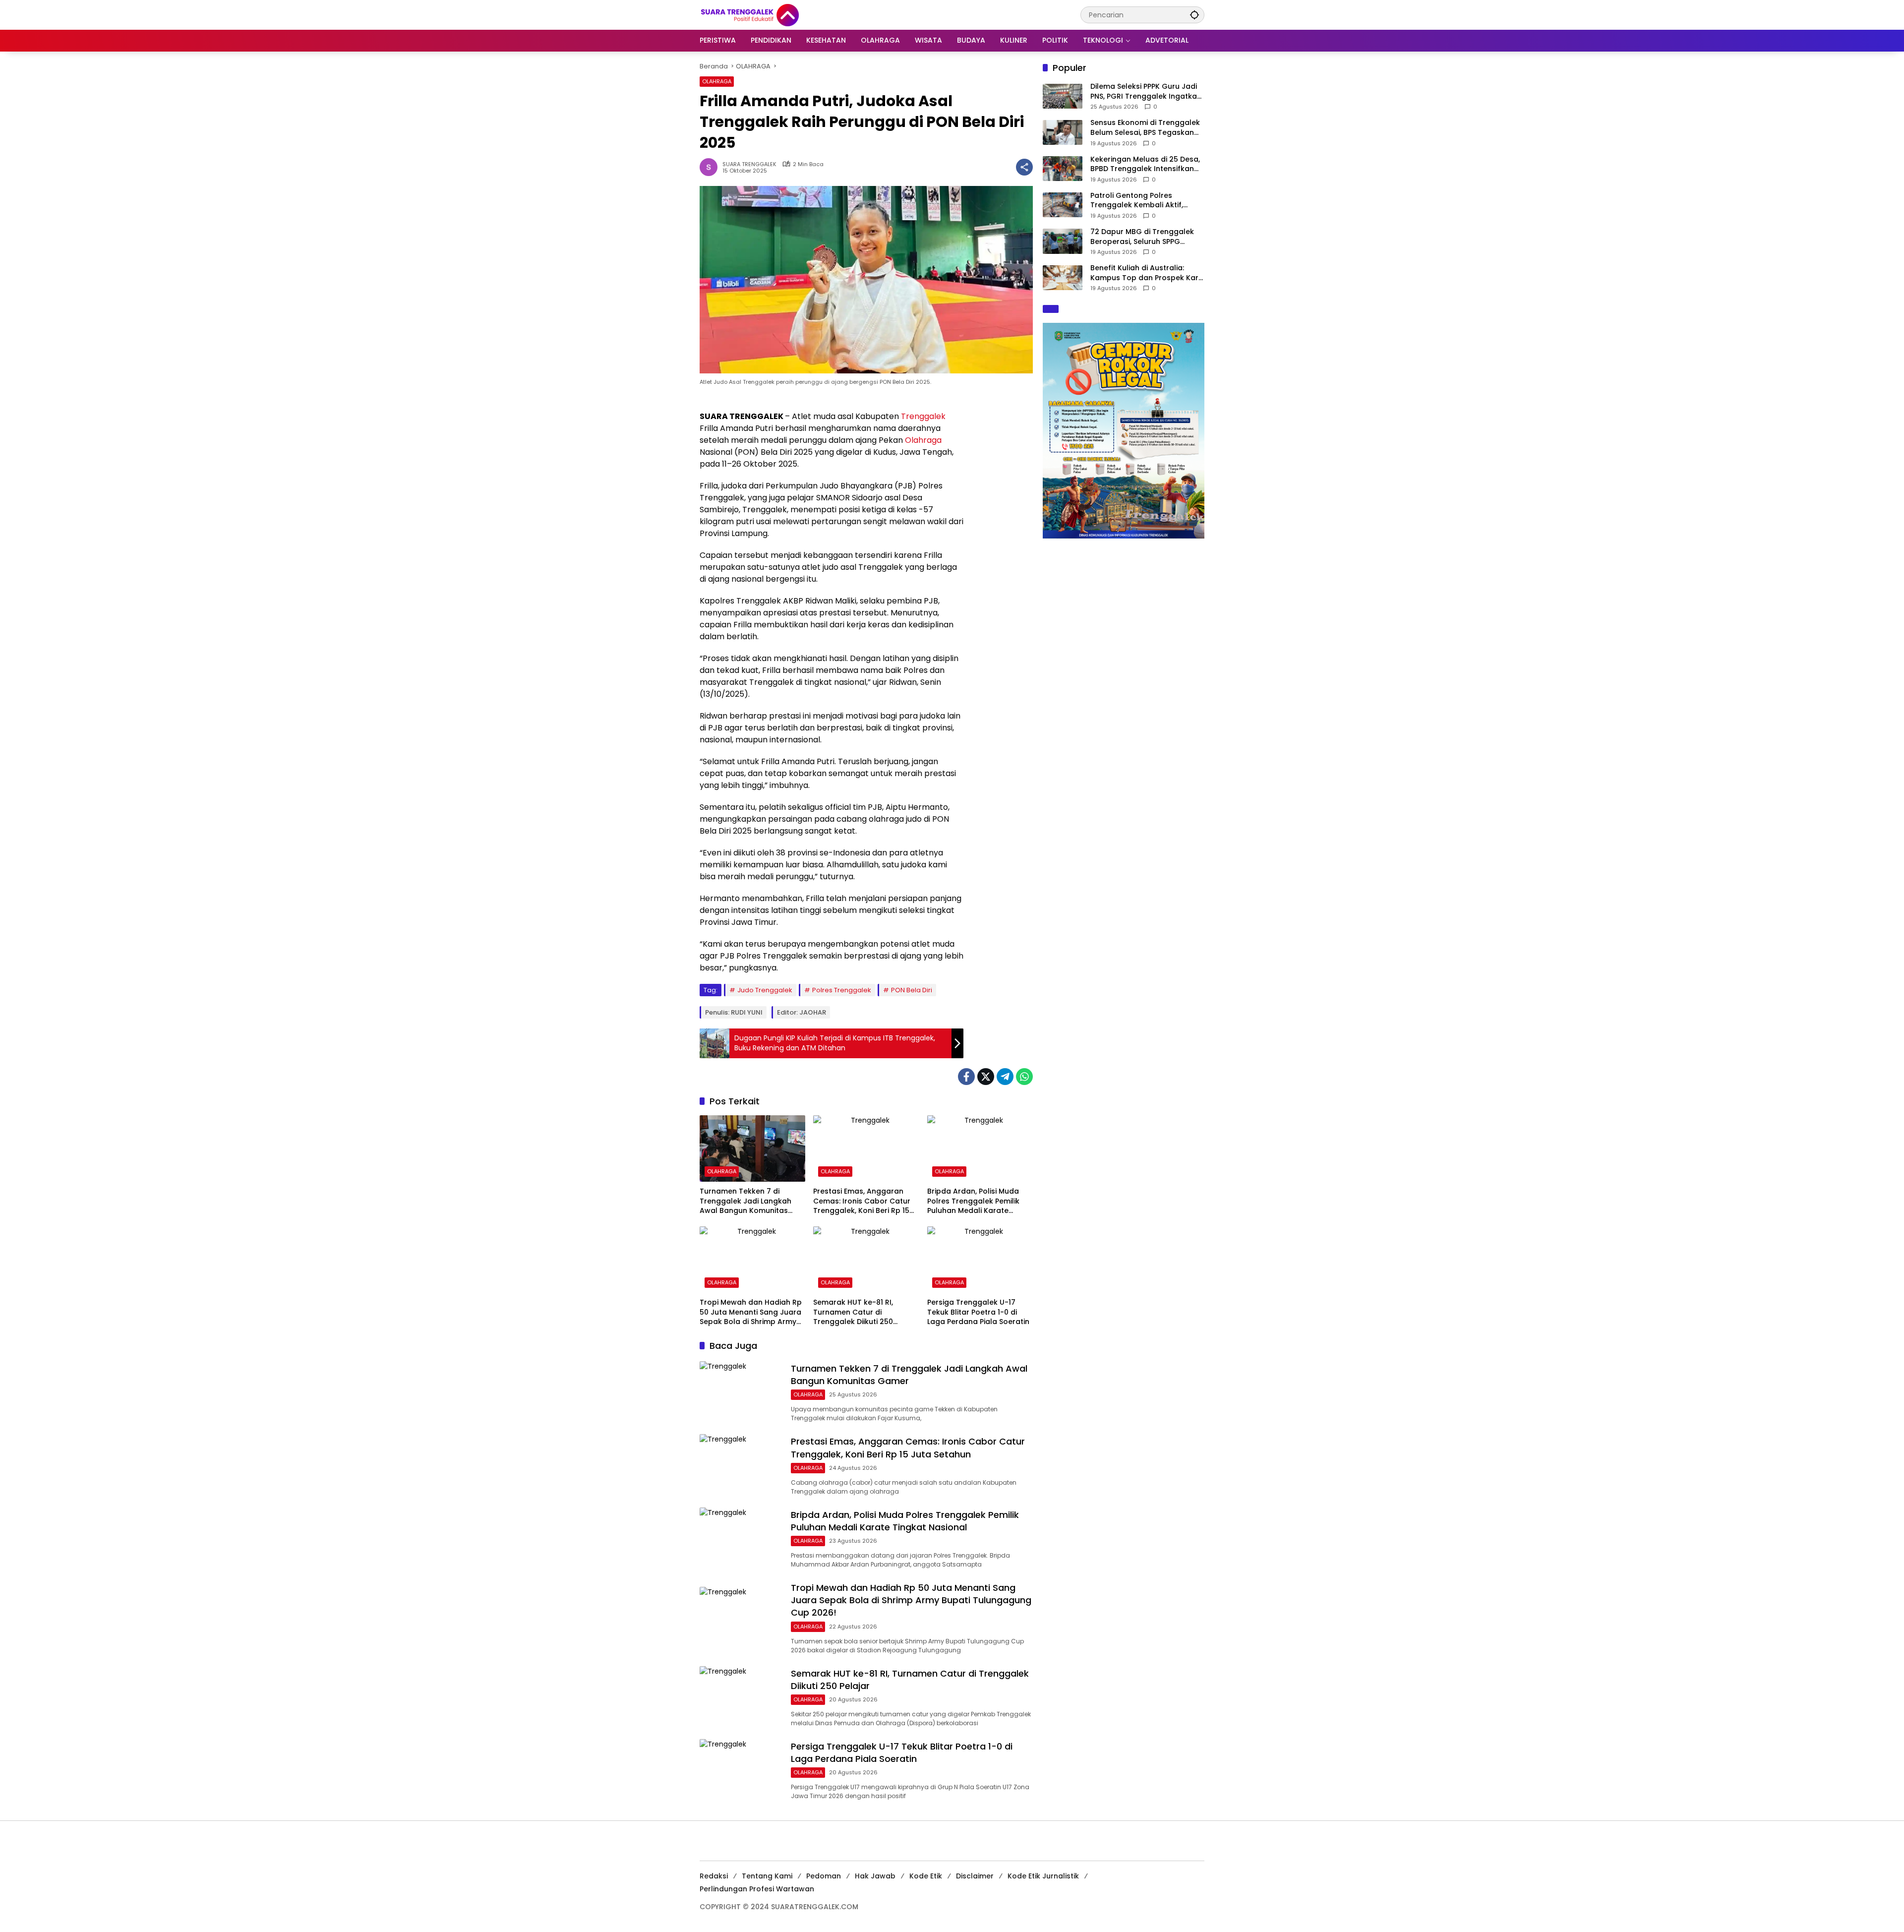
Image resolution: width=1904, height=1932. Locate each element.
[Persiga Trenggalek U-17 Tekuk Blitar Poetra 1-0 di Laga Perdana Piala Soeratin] (980, 1260)
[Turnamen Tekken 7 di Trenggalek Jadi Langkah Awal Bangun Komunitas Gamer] (752, 1148)
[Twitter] (986, 1077)
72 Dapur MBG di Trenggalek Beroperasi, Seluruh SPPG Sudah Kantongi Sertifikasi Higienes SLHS (1142, 237)
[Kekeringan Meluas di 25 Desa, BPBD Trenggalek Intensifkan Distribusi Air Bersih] (1063, 169)
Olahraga (923, 440)
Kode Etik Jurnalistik (1043, 1876)
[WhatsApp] (1024, 1077)
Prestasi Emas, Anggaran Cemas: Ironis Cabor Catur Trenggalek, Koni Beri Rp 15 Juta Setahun (862, 1201)
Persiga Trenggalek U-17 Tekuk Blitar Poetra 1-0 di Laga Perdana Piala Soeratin (978, 1312)
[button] (1194, 15)
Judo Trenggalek (765, 990)
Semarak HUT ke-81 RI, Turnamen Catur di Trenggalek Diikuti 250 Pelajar (853, 1312)
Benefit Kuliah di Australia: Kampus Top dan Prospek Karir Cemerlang (1147, 273)
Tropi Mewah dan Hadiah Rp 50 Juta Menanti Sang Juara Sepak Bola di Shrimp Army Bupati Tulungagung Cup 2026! (751, 1312)
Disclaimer (975, 1876)
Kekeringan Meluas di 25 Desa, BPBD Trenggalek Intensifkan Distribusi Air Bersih (1145, 164)
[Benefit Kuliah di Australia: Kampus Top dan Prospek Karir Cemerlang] (1063, 278)
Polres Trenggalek (842, 990)
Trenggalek (923, 416)
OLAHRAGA (717, 81)
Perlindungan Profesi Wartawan (757, 1889)
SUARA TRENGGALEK (749, 164)
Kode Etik (926, 1876)
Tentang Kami (767, 1876)
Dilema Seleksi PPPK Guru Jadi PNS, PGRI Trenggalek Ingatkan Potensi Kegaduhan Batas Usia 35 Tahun (1146, 91)
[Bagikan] (1024, 167)
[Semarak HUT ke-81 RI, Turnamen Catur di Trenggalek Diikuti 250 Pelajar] (866, 1260)
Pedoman (824, 1876)
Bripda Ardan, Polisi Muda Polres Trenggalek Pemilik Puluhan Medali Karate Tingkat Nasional (973, 1201)
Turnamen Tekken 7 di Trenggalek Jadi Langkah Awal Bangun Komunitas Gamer (745, 1201)
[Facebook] (966, 1077)
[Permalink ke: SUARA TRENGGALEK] (711, 167)
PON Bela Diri (912, 990)
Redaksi (714, 1876)
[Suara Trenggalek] (768, 14)
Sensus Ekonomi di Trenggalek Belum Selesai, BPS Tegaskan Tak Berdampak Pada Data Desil (1145, 128)
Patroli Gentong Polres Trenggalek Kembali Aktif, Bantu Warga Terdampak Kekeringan (1137, 201)
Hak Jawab (875, 1876)
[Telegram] (1005, 1077)
